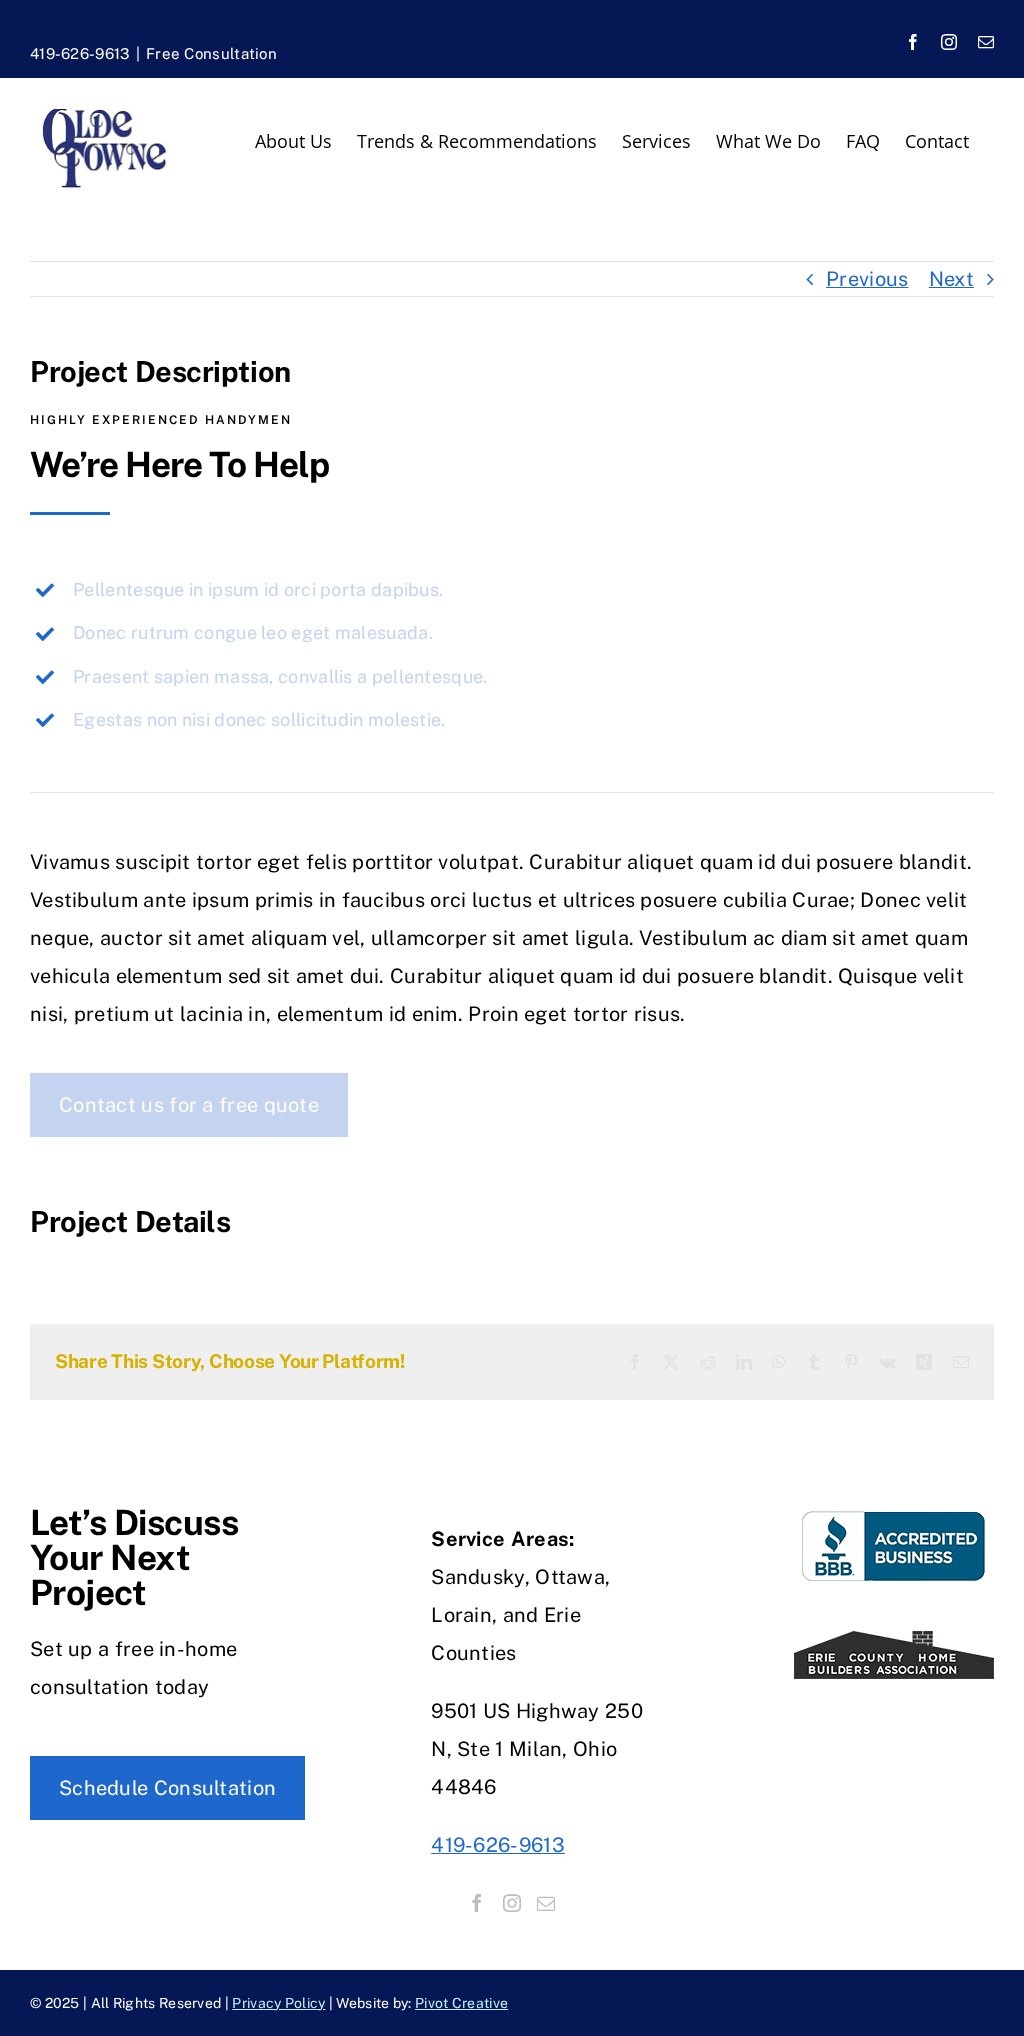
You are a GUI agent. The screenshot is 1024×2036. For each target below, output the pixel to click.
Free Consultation (211, 53)
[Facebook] (477, 1903)
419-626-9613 (80, 53)
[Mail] (546, 1903)
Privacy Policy (278, 2003)
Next (951, 279)
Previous (867, 279)
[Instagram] (512, 1903)
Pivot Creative (461, 2003)
